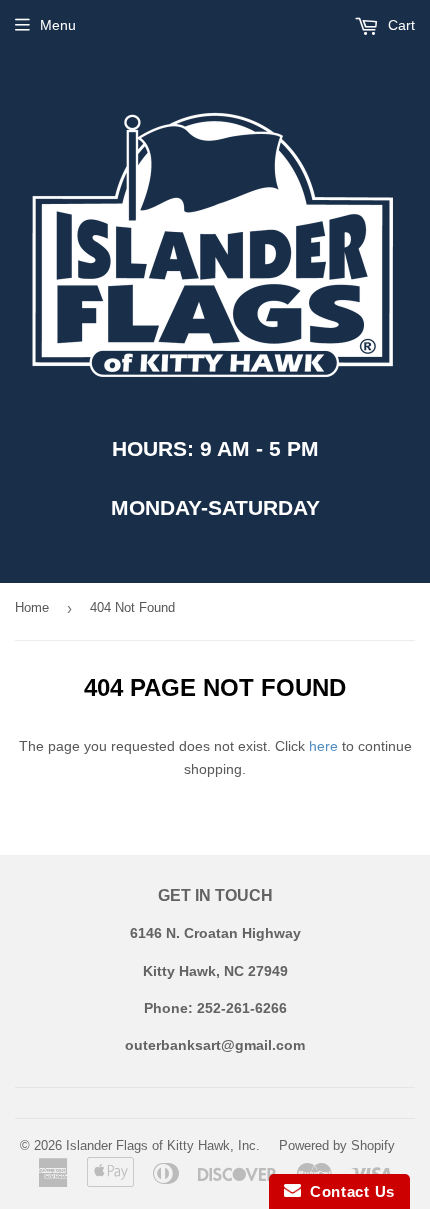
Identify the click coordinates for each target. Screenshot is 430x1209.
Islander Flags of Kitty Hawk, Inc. (163, 1145)
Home (32, 607)
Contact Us (348, 1191)
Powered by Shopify (337, 1145)
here (323, 746)
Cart (399, 25)
